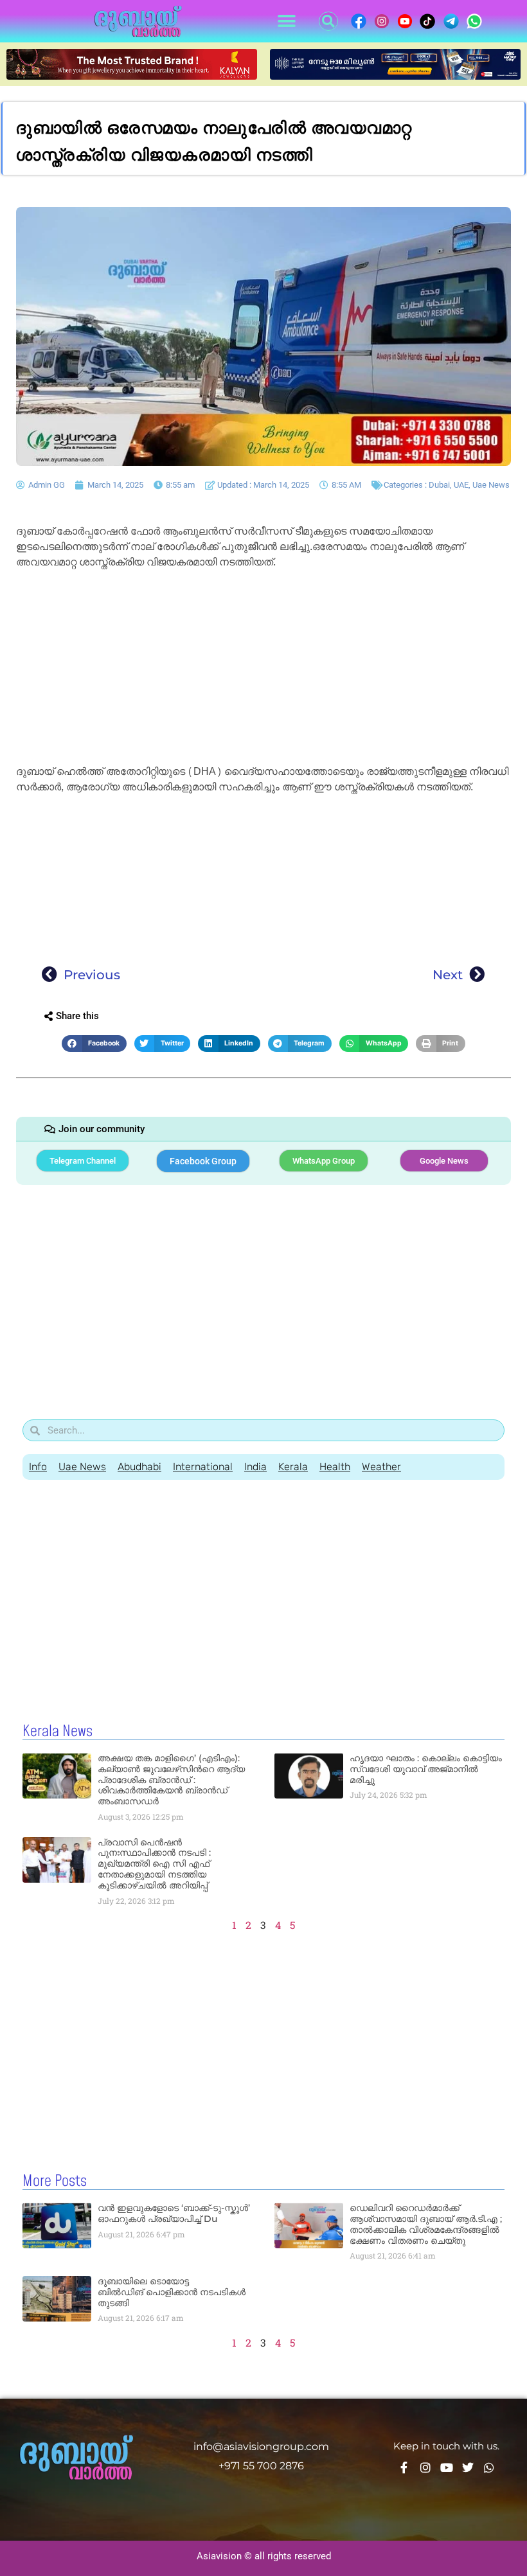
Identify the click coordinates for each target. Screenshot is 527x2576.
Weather (381, 1467)
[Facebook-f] (404, 2467)
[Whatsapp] (489, 2467)
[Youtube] (447, 2467)
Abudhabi (139, 1467)
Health (335, 1467)
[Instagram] (425, 2467)
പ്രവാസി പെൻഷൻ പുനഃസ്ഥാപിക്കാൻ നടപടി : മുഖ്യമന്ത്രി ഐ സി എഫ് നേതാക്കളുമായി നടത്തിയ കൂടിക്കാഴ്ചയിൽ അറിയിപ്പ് (154, 1864)
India (255, 1467)
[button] (286, 22)
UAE (461, 485)
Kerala (293, 1467)
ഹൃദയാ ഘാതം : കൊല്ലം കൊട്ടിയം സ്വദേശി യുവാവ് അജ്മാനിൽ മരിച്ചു (426, 1769)
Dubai (439, 485)
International (203, 1467)
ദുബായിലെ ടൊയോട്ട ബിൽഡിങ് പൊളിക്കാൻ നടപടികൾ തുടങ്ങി (172, 2292)
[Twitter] (468, 2467)
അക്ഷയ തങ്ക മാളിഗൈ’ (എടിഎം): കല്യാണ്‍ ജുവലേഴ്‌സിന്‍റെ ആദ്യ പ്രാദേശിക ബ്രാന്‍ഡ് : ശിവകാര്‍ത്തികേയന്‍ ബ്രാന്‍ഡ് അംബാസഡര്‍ (171, 1780)
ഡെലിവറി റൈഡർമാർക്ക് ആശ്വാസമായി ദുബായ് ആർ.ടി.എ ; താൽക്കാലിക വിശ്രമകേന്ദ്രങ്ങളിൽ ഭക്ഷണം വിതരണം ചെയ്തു (426, 2224)
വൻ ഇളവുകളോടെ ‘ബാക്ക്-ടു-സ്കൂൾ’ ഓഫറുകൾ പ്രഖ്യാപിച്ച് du (174, 2213)
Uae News (491, 485)
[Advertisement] (263, 669)
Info (38, 1467)
